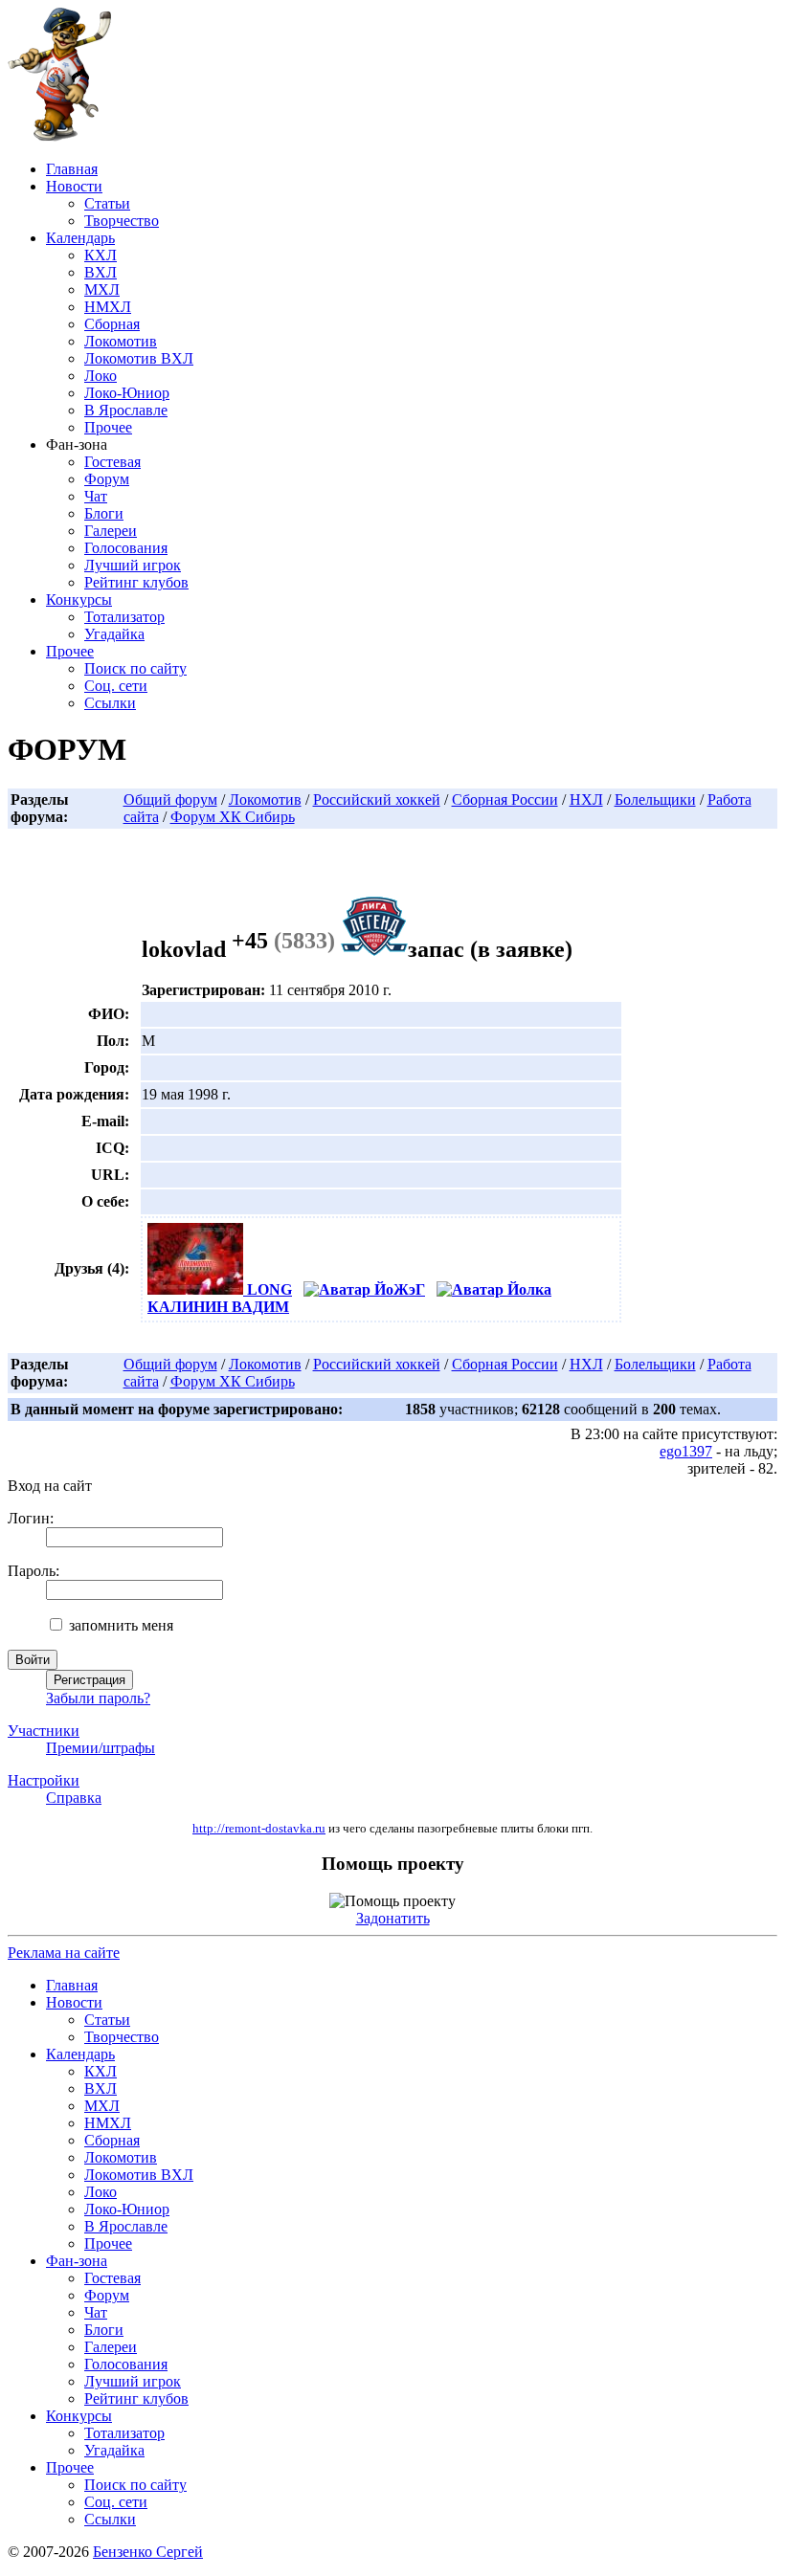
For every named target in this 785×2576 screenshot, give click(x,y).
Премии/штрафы (101, 1748)
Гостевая (112, 462)
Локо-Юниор (127, 393)
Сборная (112, 324)
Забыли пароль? (98, 1698)
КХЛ (101, 255)
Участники (44, 1731)
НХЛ (586, 799)
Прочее (108, 427)
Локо (101, 376)
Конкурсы (79, 600)
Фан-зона (77, 2261)
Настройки (44, 1780)
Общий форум (170, 799)
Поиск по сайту (135, 668)
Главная (72, 169)
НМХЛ (108, 307)
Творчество (122, 221)
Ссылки (110, 703)
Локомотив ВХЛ (139, 358)
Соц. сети (116, 686)
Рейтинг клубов (136, 582)
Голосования (126, 548)
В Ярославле (126, 410)
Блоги (104, 513)
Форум (107, 479)
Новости (74, 186)
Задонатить (393, 1918)
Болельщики (655, 799)
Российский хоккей (377, 799)
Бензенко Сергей (148, 2552)
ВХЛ (101, 272)
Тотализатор (124, 617)
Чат (96, 496)
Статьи (107, 203)
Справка (74, 1798)
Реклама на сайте (64, 1953)
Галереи (111, 531)
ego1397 (686, 1451)
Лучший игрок (133, 565)
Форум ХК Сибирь (233, 817)
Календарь (80, 238)
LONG (268, 1289)
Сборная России (505, 799)
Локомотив (121, 341)
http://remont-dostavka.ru (259, 1829)
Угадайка (114, 634)
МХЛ (102, 289)
